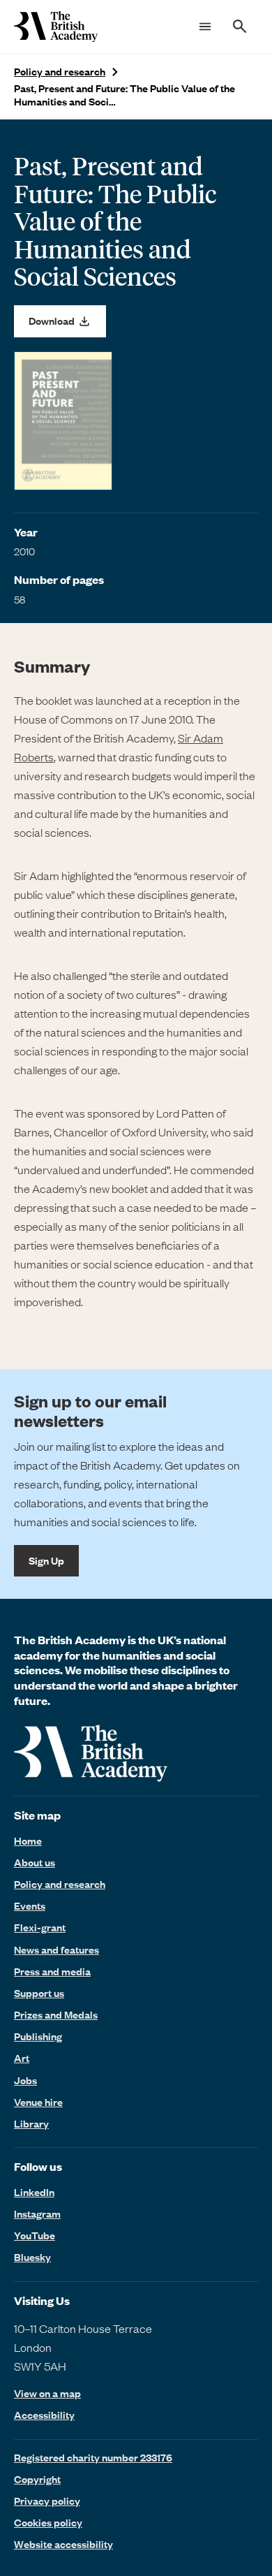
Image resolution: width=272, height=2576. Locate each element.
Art (22, 2058)
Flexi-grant (40, 1927)
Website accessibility (63, 2544)
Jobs (25, 2080)
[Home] (56, 27)
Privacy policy (47, 2501)
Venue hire (38, 2102)
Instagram (37, 2213)
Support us (39, 1993)
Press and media (52, 1971)
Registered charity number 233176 (93, 2457)
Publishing (38, 2036)
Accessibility (44, 2415)
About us (35, 1862)
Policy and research (60, 72)
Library (31, 2123)
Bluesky (32, 2257)
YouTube (35, 2235)
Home (28, 1840)
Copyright (37, 2479)
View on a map (47, 2393)
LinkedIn (34, 2192)
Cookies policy (48, 2522)
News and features (56, 1949)
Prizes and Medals (56, 2014)
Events (30, 1905)
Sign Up (46, 1560)
